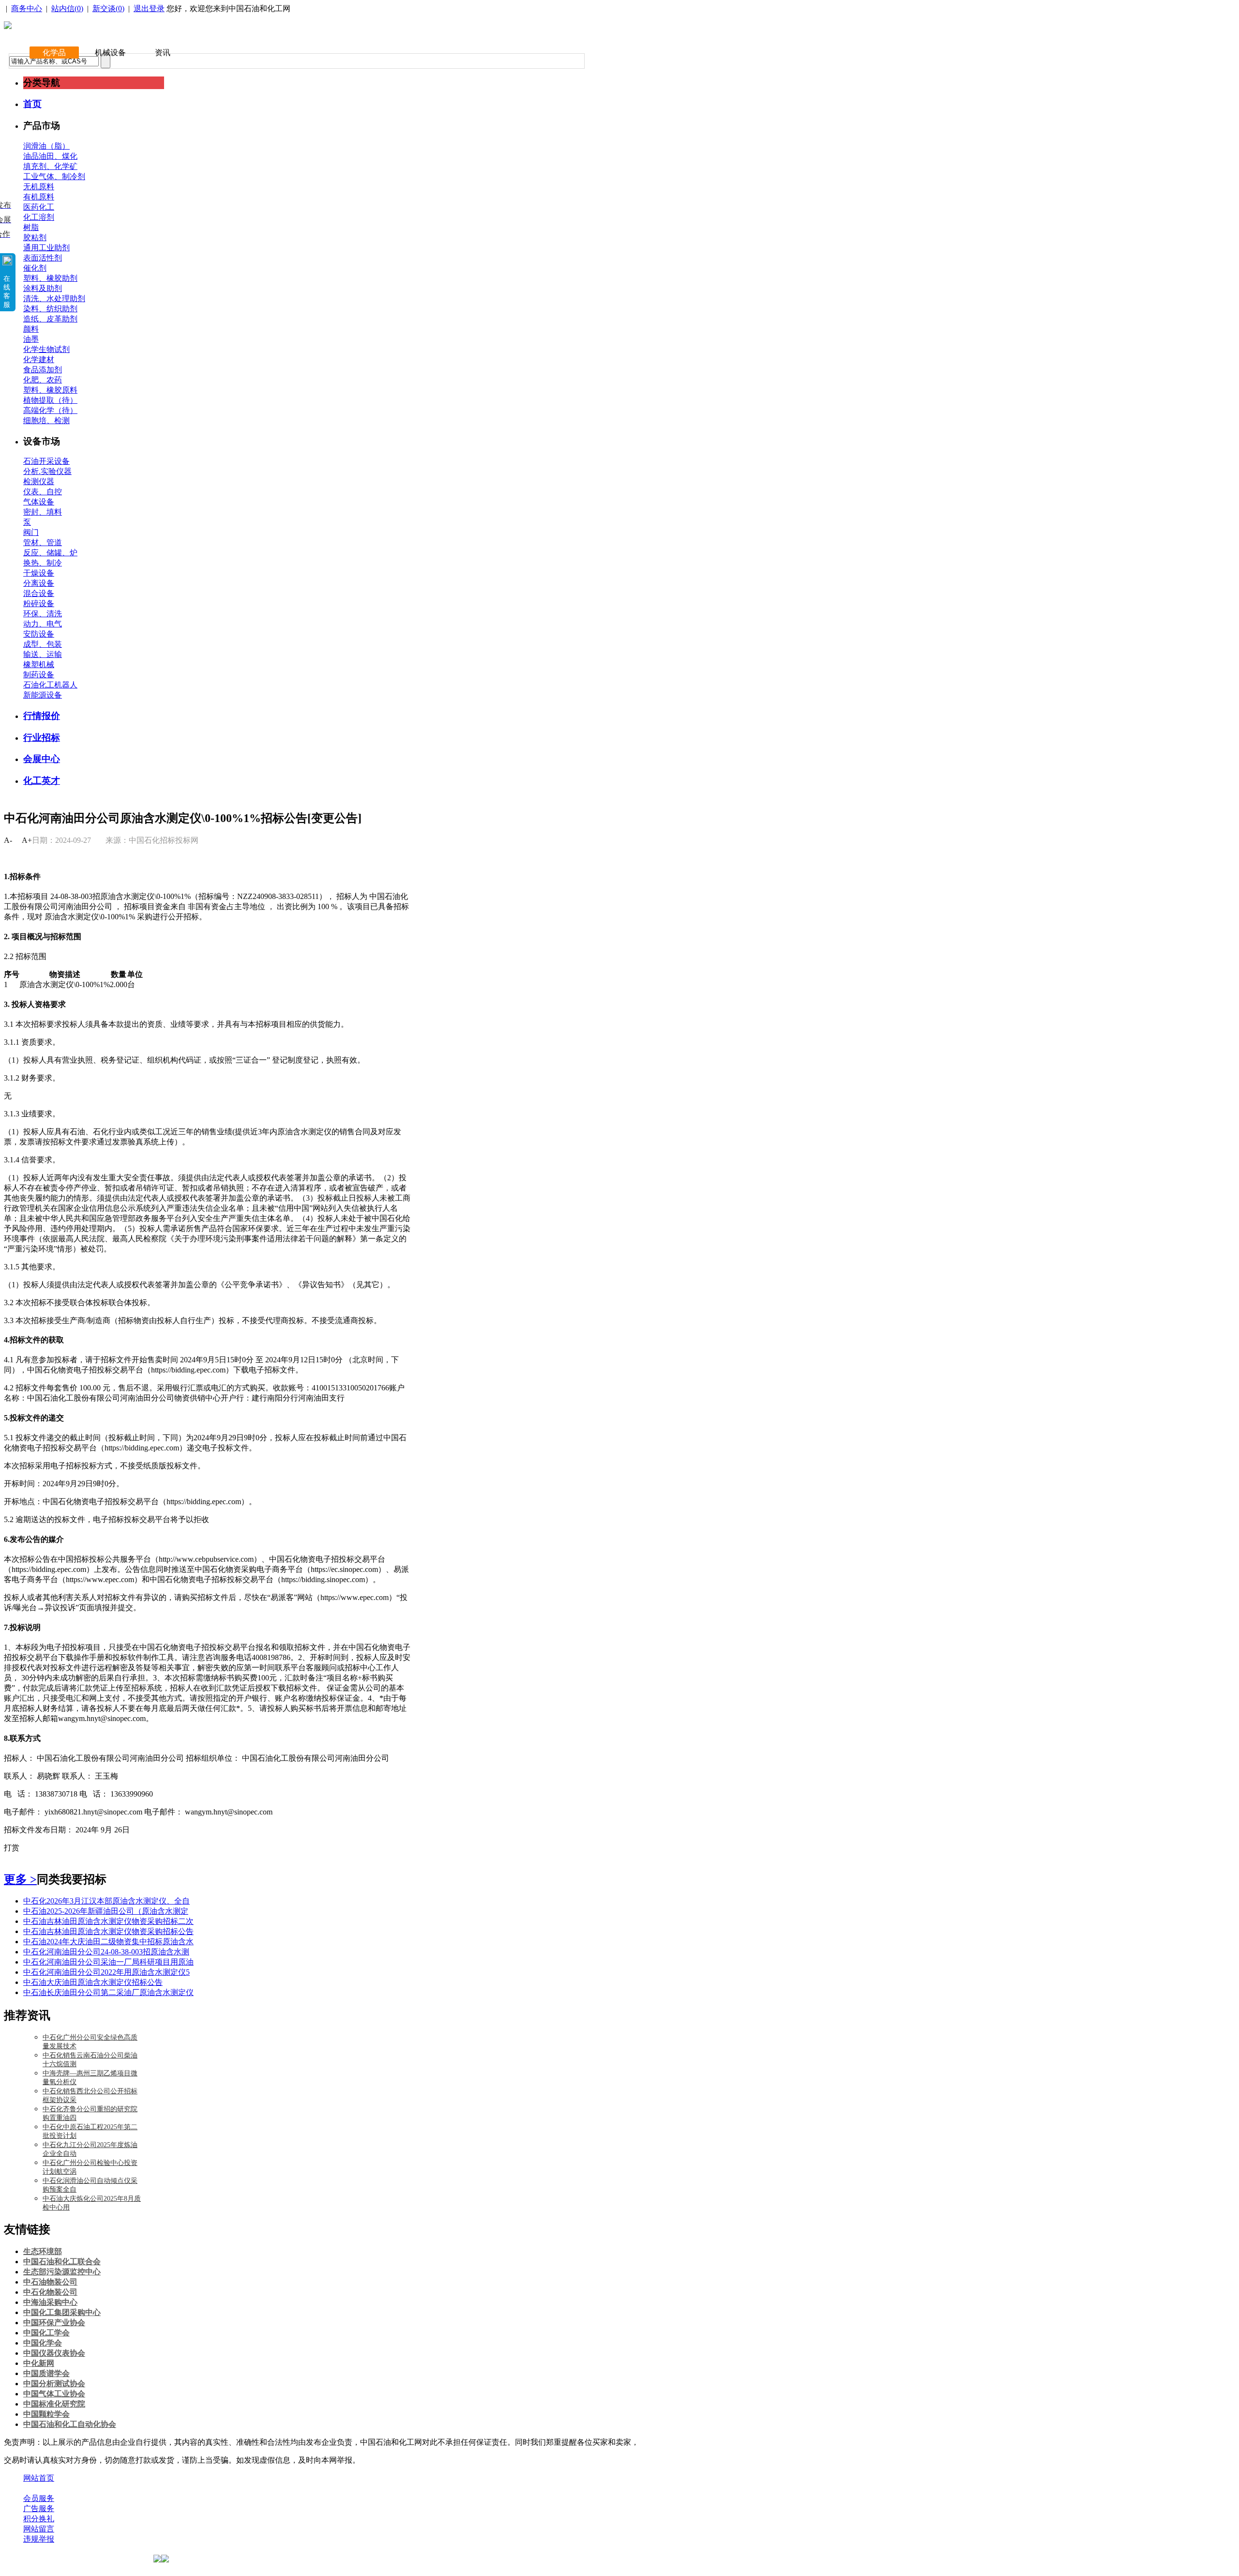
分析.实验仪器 (47, 471)
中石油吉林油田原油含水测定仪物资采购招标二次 (108, 1921)
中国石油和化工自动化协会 (70, 2424)
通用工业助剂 (46, 248)
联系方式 (79, 2488)
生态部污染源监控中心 (62, 2272)
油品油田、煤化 (50, 156)
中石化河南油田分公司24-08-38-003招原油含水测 (106, 1952)
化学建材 (39, 359)
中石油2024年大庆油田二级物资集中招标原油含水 (108, 1942)
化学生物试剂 (46, 349)
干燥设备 (39, 573)
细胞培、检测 (46, 420)
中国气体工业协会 (54, 2394)
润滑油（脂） (46, 146)
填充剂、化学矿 (50, 166)
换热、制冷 (43, 563)
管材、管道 (43, 542)
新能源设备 (43, 695)
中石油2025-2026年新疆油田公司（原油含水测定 (106, 1911)
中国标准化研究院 (54, 2404)
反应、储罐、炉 (50, 553)
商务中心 (27, 8)
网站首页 (39, 2478)
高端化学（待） (50, 410)
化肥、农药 (43, 380)
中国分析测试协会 (54, 2384)
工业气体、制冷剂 (54, 176)
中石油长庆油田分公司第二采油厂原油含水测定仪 (108, 1992)
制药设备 (39, 675)
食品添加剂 (43, 370)
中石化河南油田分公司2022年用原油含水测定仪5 (106, 1972)
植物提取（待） (50, 400)
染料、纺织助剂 (50, 309)
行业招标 (42, 738)
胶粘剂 (35, 237)
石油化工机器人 (50, 685)
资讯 (163, 53)
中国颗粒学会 (46, 2414)
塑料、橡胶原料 (50, 390)
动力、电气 (43, 624)
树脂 (31, 227)
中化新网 (39, 2363)
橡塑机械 (39, 664)
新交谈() (108, 8)
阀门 (31, 532)
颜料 (31, 329)
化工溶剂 (39, 217)
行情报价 (42, 716)
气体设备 (39, 502)
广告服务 (39, 2508)
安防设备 (39, 634)
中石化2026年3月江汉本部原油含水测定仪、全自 (106, 1901)
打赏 (12, 1848)
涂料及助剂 (43, 288)
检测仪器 (39, 481)
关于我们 (39, 2488)
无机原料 (39, 187)
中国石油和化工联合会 (62, 2262)
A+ (27, 840)
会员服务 (39, 2498)
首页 (32, 104)
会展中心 (42, 759)
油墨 (31, 339)
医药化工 (39, 207)
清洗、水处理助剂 (54, 298)
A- (8, 840)
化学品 (54, 53)
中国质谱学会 (46, 2373)
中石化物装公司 (50, 2292)
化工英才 (42, 781)
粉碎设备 (39, 603)
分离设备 (39, 583)
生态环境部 (43, 2251)
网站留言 (39, 2529)
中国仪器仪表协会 (54, 2353)
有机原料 (39, 197)
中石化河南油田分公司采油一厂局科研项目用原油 (108, 1962)
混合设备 (39, 593)
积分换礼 (39, 2519)
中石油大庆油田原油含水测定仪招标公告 (93, 1982)
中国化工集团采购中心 (62, 2312)
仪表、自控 (43, 492)
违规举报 (39, 2539)
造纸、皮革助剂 (50, 319)
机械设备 (110, 53)
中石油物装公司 (50, 2282)
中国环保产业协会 (54, 2323)
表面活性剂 (43, 258)
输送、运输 (43, 654)
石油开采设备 (46, 461)
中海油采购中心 (50, 2302)
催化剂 (35, 268)
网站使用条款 (127, 2488)
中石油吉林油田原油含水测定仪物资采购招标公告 (108, 1931)
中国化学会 (43, 2343)
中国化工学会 (46, 2333)
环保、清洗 (43, 614)
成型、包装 (43, 644)
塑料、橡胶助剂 (50, 278)
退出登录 (149, 8)
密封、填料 (43, 512)
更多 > (20, 1879)
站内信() (67, 8)
